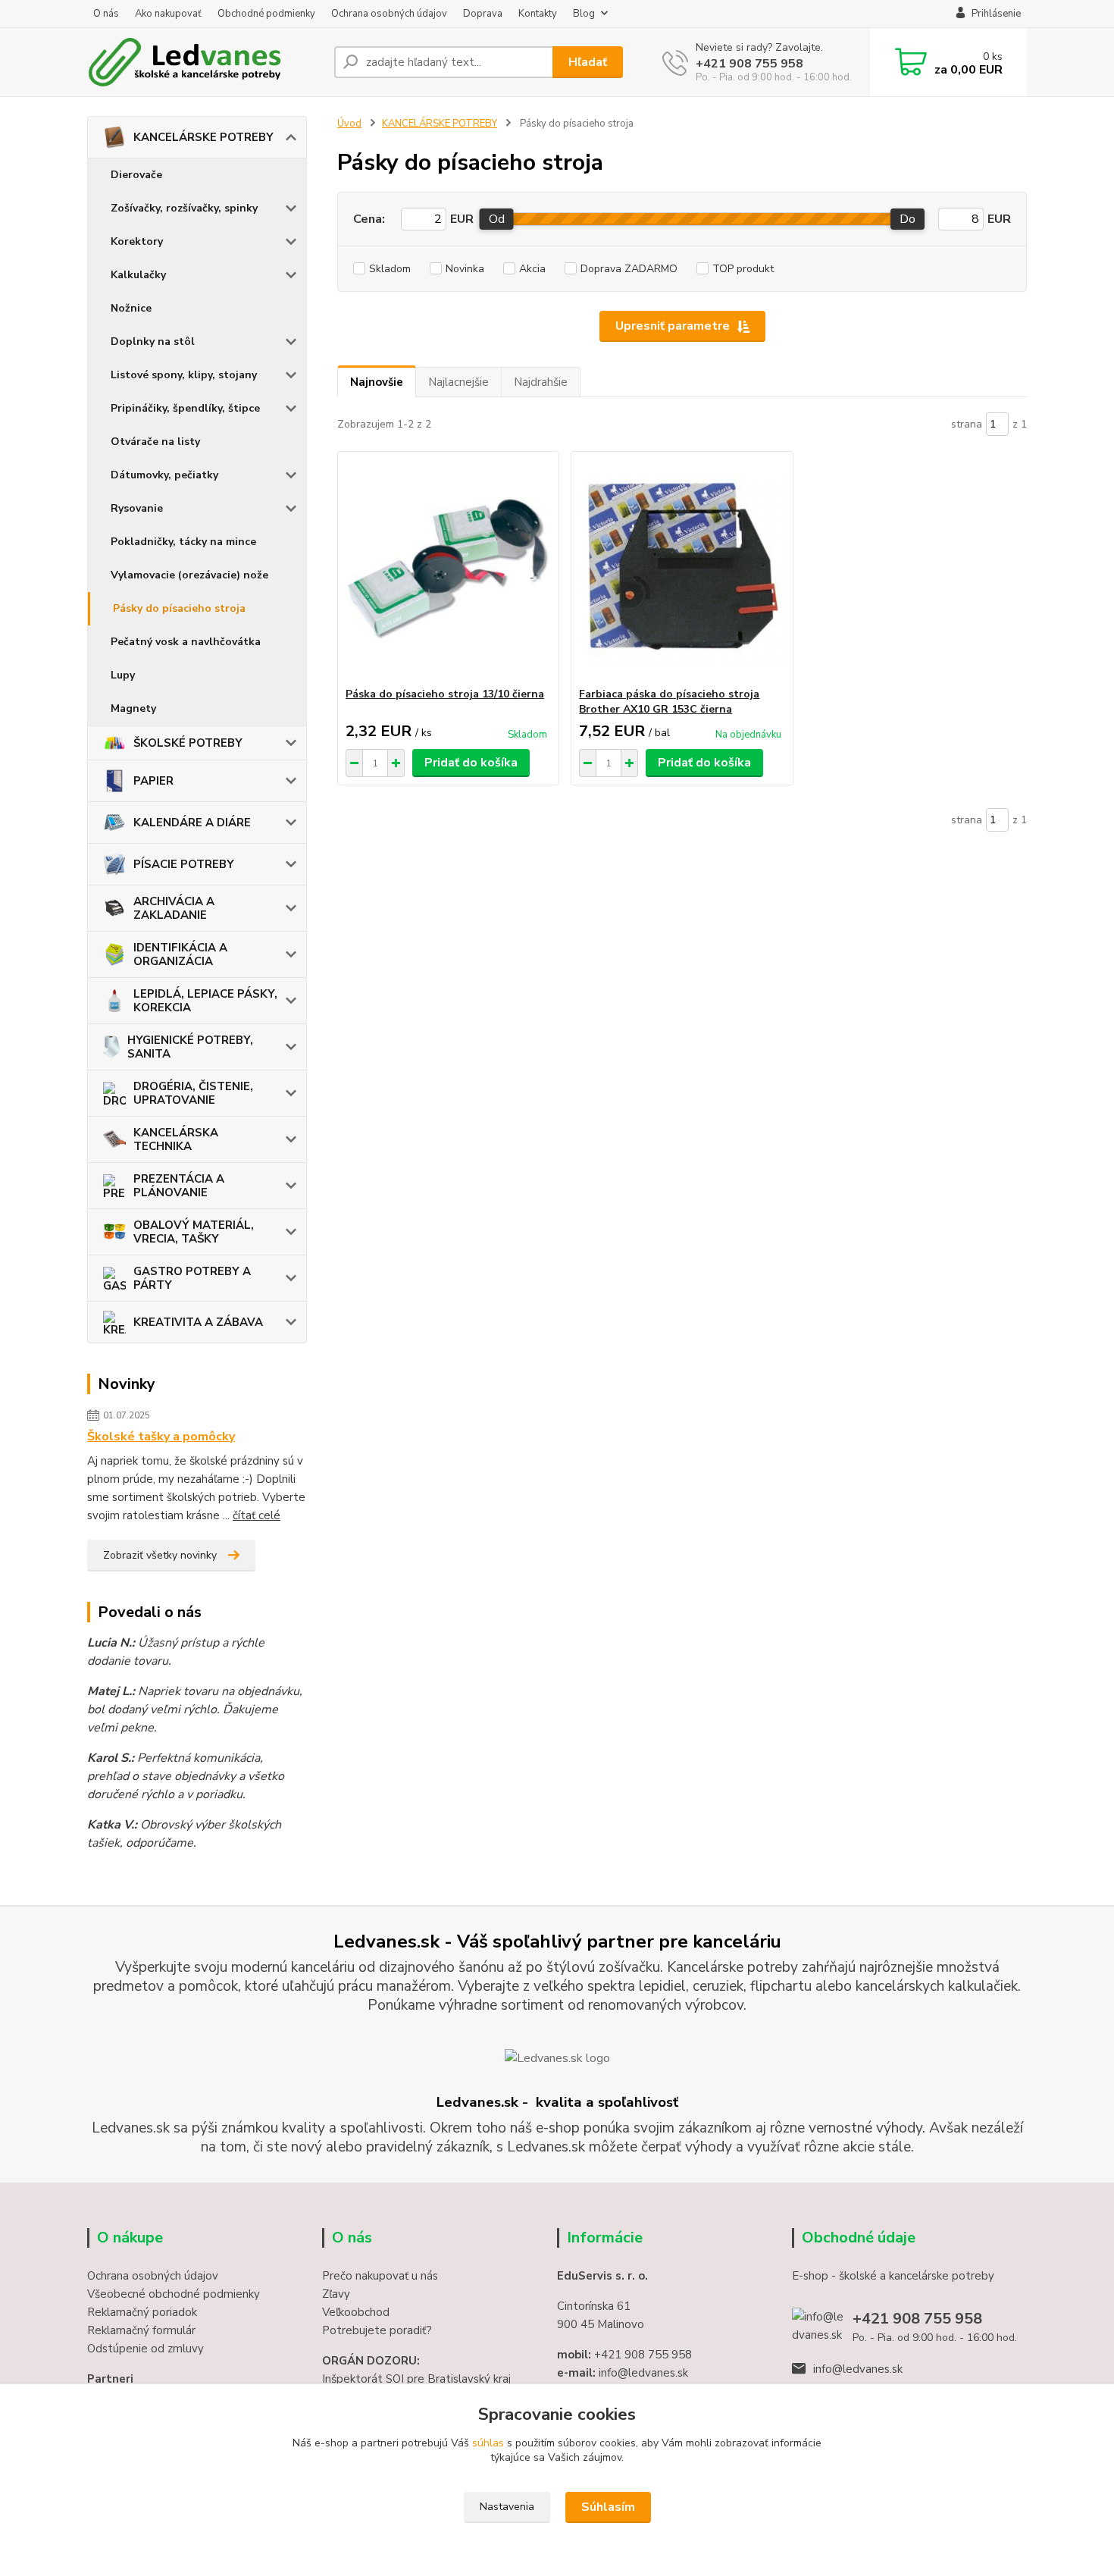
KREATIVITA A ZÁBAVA (198, 1322)
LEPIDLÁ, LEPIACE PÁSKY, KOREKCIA (205, 1001)
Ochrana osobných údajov (389, 14)
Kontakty (538, 14)
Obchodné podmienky (266, 14)
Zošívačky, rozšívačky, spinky (184, 208)
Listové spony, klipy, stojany (184, 375)
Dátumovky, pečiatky (164, 475)
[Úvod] (205, 62)
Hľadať (588, 62)
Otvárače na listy (155, 442)
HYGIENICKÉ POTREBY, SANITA (190, 1047)
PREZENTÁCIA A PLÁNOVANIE (179, 1186)
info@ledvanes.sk (858, 2369)
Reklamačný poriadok (142, 2312)
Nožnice (131, 308)
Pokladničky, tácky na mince (183, 542)
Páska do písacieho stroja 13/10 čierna (445, 694)
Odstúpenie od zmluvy (146, 2349)
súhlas (488, 2443)
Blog (584, 14)
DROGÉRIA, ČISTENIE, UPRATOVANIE (193, 1093)
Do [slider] (907, 219)
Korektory (137, 241)
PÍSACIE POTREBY (184, 864)
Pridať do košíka (471, 763)
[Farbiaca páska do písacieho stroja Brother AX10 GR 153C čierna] (682, 569)
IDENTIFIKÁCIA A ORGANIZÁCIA (180, 954)
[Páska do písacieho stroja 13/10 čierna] (448, 569)
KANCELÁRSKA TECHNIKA (176, 1139)
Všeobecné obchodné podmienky (174, 2294)
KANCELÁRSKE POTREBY (203, 137)
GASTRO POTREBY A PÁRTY (192, 1278)
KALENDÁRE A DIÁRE (192, 823)
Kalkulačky (138, 275)
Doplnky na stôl (153, 342)
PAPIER (153, 781)
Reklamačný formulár (141, 2330)
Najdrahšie (541, 382)
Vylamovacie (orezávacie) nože (189, 575)
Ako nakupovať (168, 14)
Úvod (349, 124)
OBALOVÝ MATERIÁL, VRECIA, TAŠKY (194, 1232)
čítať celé (257, 1515)
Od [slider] (497, 219)
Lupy (123, 675)
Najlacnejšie (458, 382)
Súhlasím (608, 2507)
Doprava (483, 14)
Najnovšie (377, 382)
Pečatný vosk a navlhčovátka (186, 642)
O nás (106, 14)
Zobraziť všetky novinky (160, 1555)
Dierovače (136, 175)
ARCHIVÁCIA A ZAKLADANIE (174, 908)
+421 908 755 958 (749, 64)
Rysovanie (137, 508)
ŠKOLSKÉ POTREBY (188, 743)
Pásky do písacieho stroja (179, 608)
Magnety (133, 708)
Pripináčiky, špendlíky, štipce (185, 408)
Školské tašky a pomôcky (161, 1437)
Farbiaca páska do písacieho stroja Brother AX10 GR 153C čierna (669, 702)
